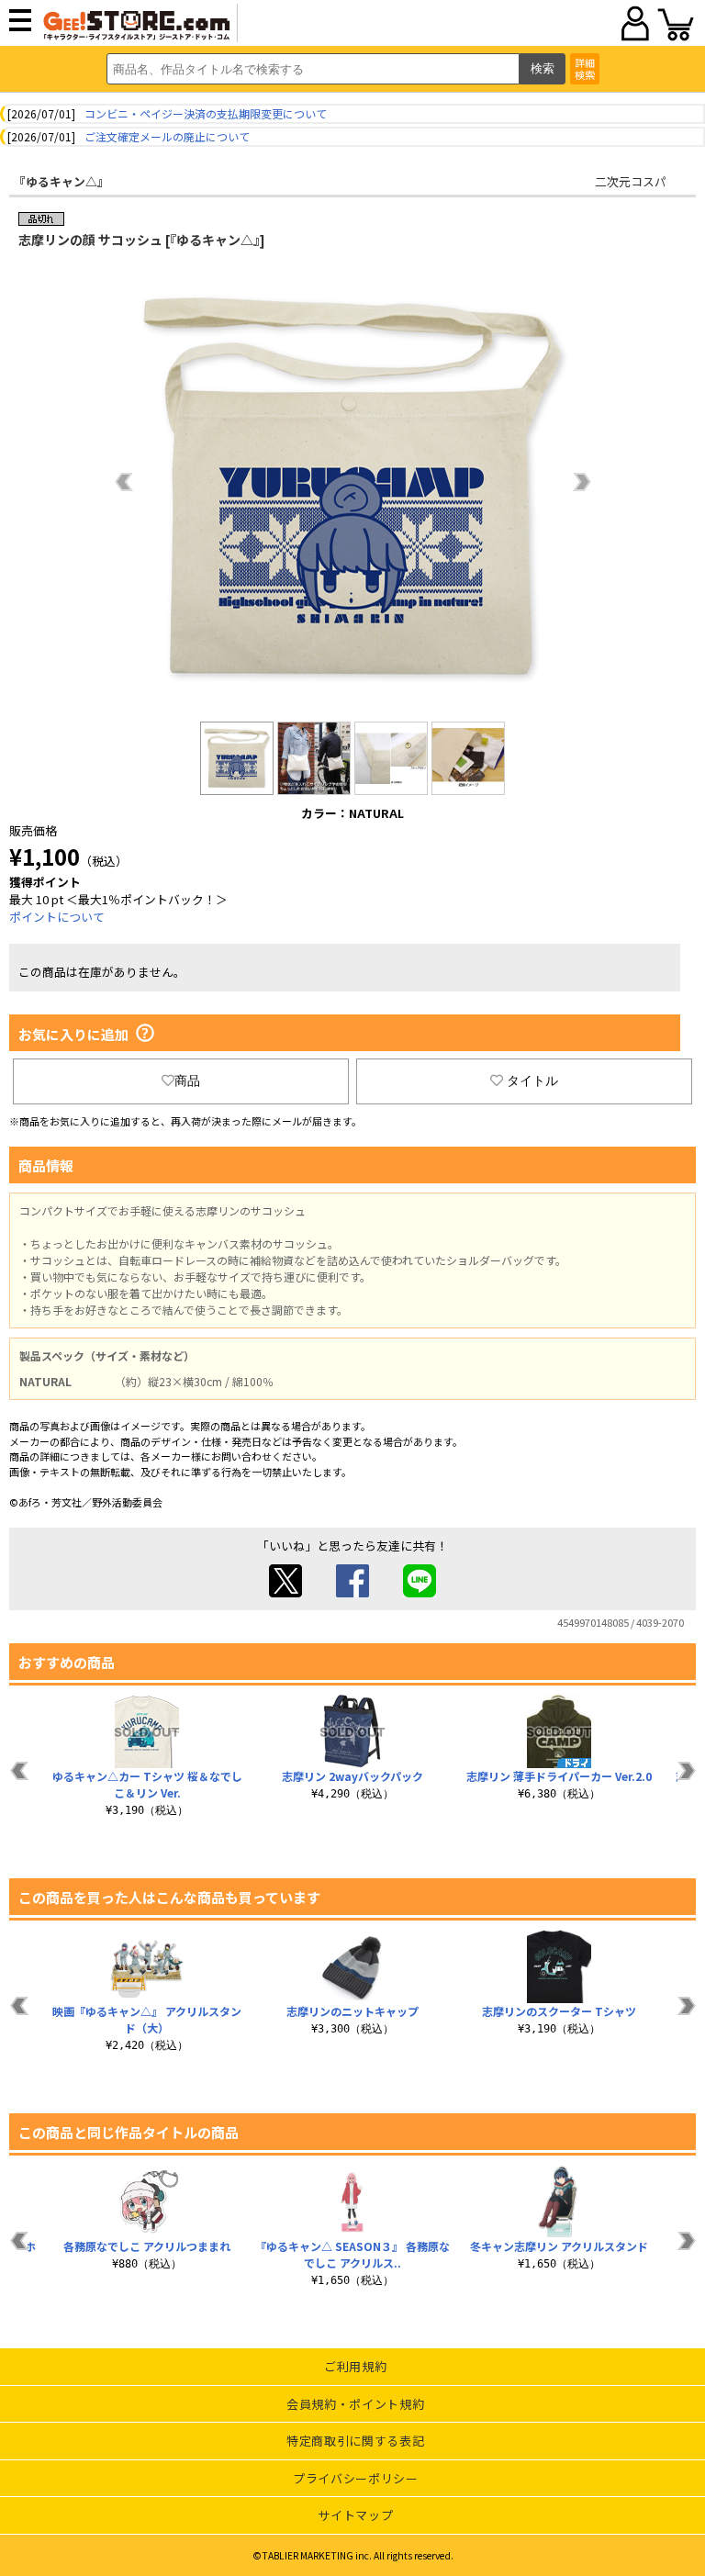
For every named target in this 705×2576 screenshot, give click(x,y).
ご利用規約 (355, 2366)
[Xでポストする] (285, 1592)
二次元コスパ (631, 181)
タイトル (532, 1081)
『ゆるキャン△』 (62, 181)
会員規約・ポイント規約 (355, 2404)
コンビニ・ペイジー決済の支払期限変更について (206, 113)
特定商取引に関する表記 (355, 2441)
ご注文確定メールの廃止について (167, 136)
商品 (187, 1081)
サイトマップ (355, 2515)
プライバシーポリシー (356, 2478)
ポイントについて (57, 917)
